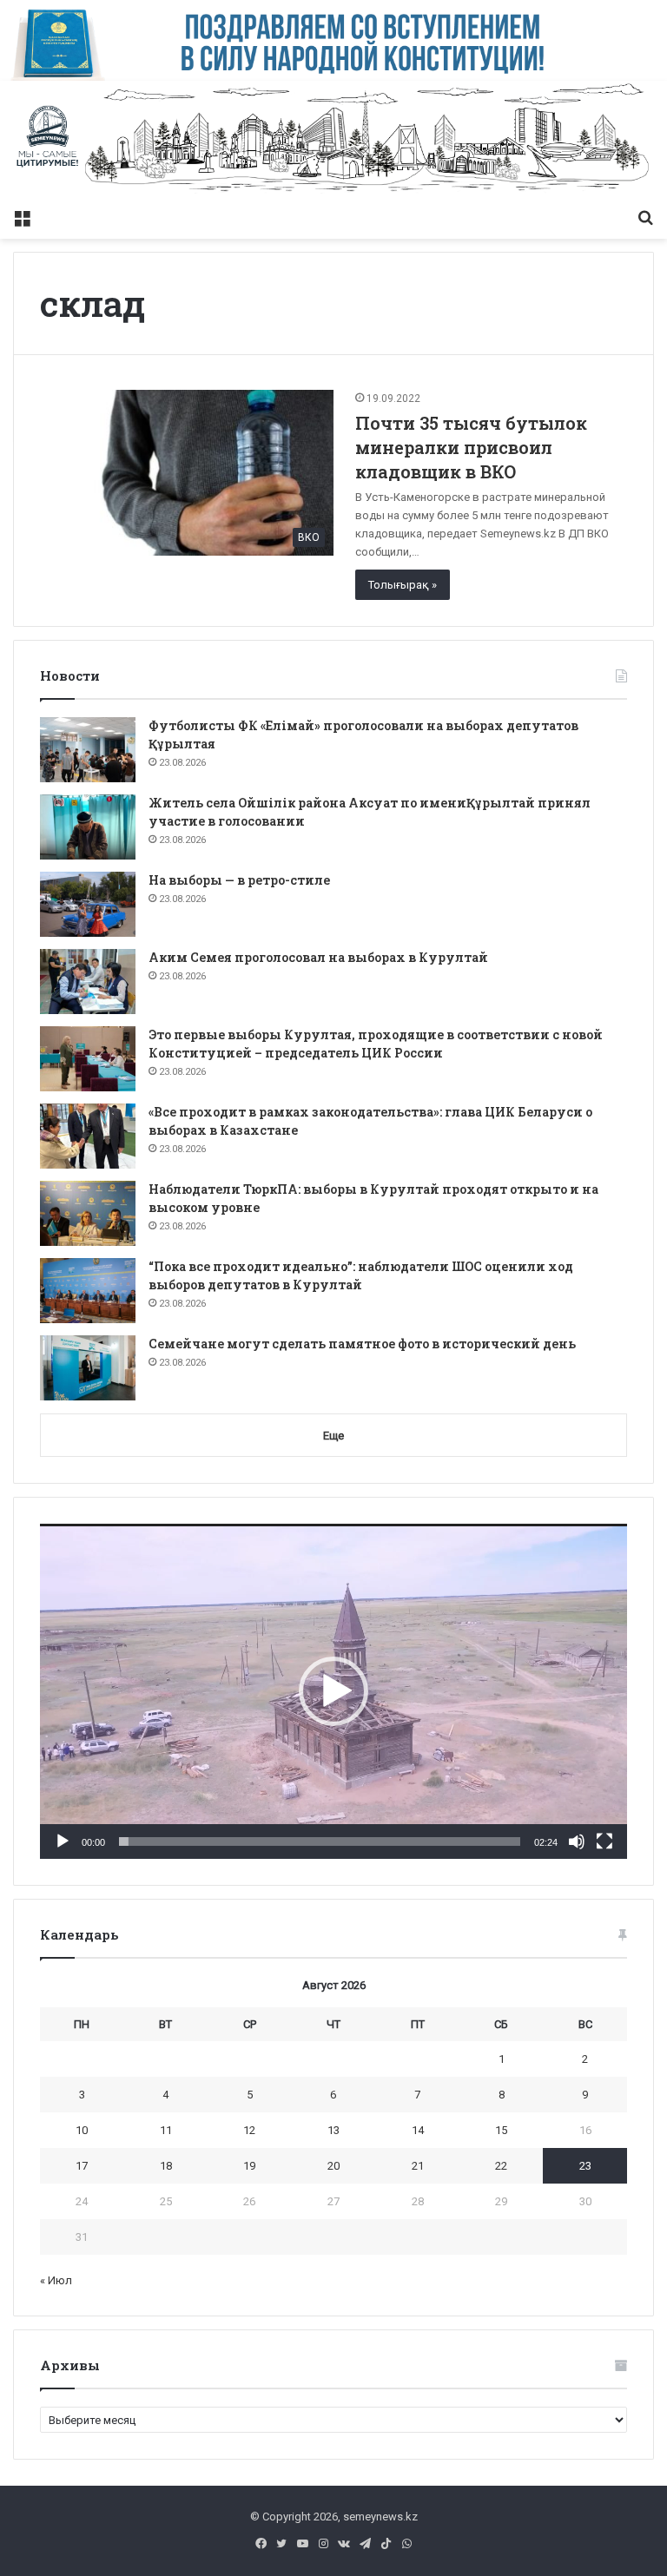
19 (249, 2166)
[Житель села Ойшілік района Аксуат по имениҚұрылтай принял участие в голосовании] (88, 827)
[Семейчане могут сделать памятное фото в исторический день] (88, 1368)
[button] (333, 1691)
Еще (333, 1436)
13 (333, 2130)
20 (333, 2166)
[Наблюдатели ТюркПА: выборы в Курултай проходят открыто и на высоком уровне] (88, 1213)
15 (501, 2130)
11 (166, 2130)
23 (585, 2166)
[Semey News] (333, 140)
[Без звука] (577, 1841)
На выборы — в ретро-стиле (239, 880)
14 (418, 2130)
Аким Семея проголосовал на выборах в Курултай (318, 957)
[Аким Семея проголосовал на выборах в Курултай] (88, 982)
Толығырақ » (403, 585)
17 (82, 2166)
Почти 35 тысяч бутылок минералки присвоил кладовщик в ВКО (471, 447)
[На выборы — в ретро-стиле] (88, 904)
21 (418, 2166)
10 (82, 2130)
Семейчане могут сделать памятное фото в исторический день (362, 1344)
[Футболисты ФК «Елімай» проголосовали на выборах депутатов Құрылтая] (88, 750)
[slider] (320, 1841)
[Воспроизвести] (63, 1841)
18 (166, 2166)
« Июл (56, 2280)
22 (501, 2166)
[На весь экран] (604, 1841)
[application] (333, 1691)
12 (249, 2130)
